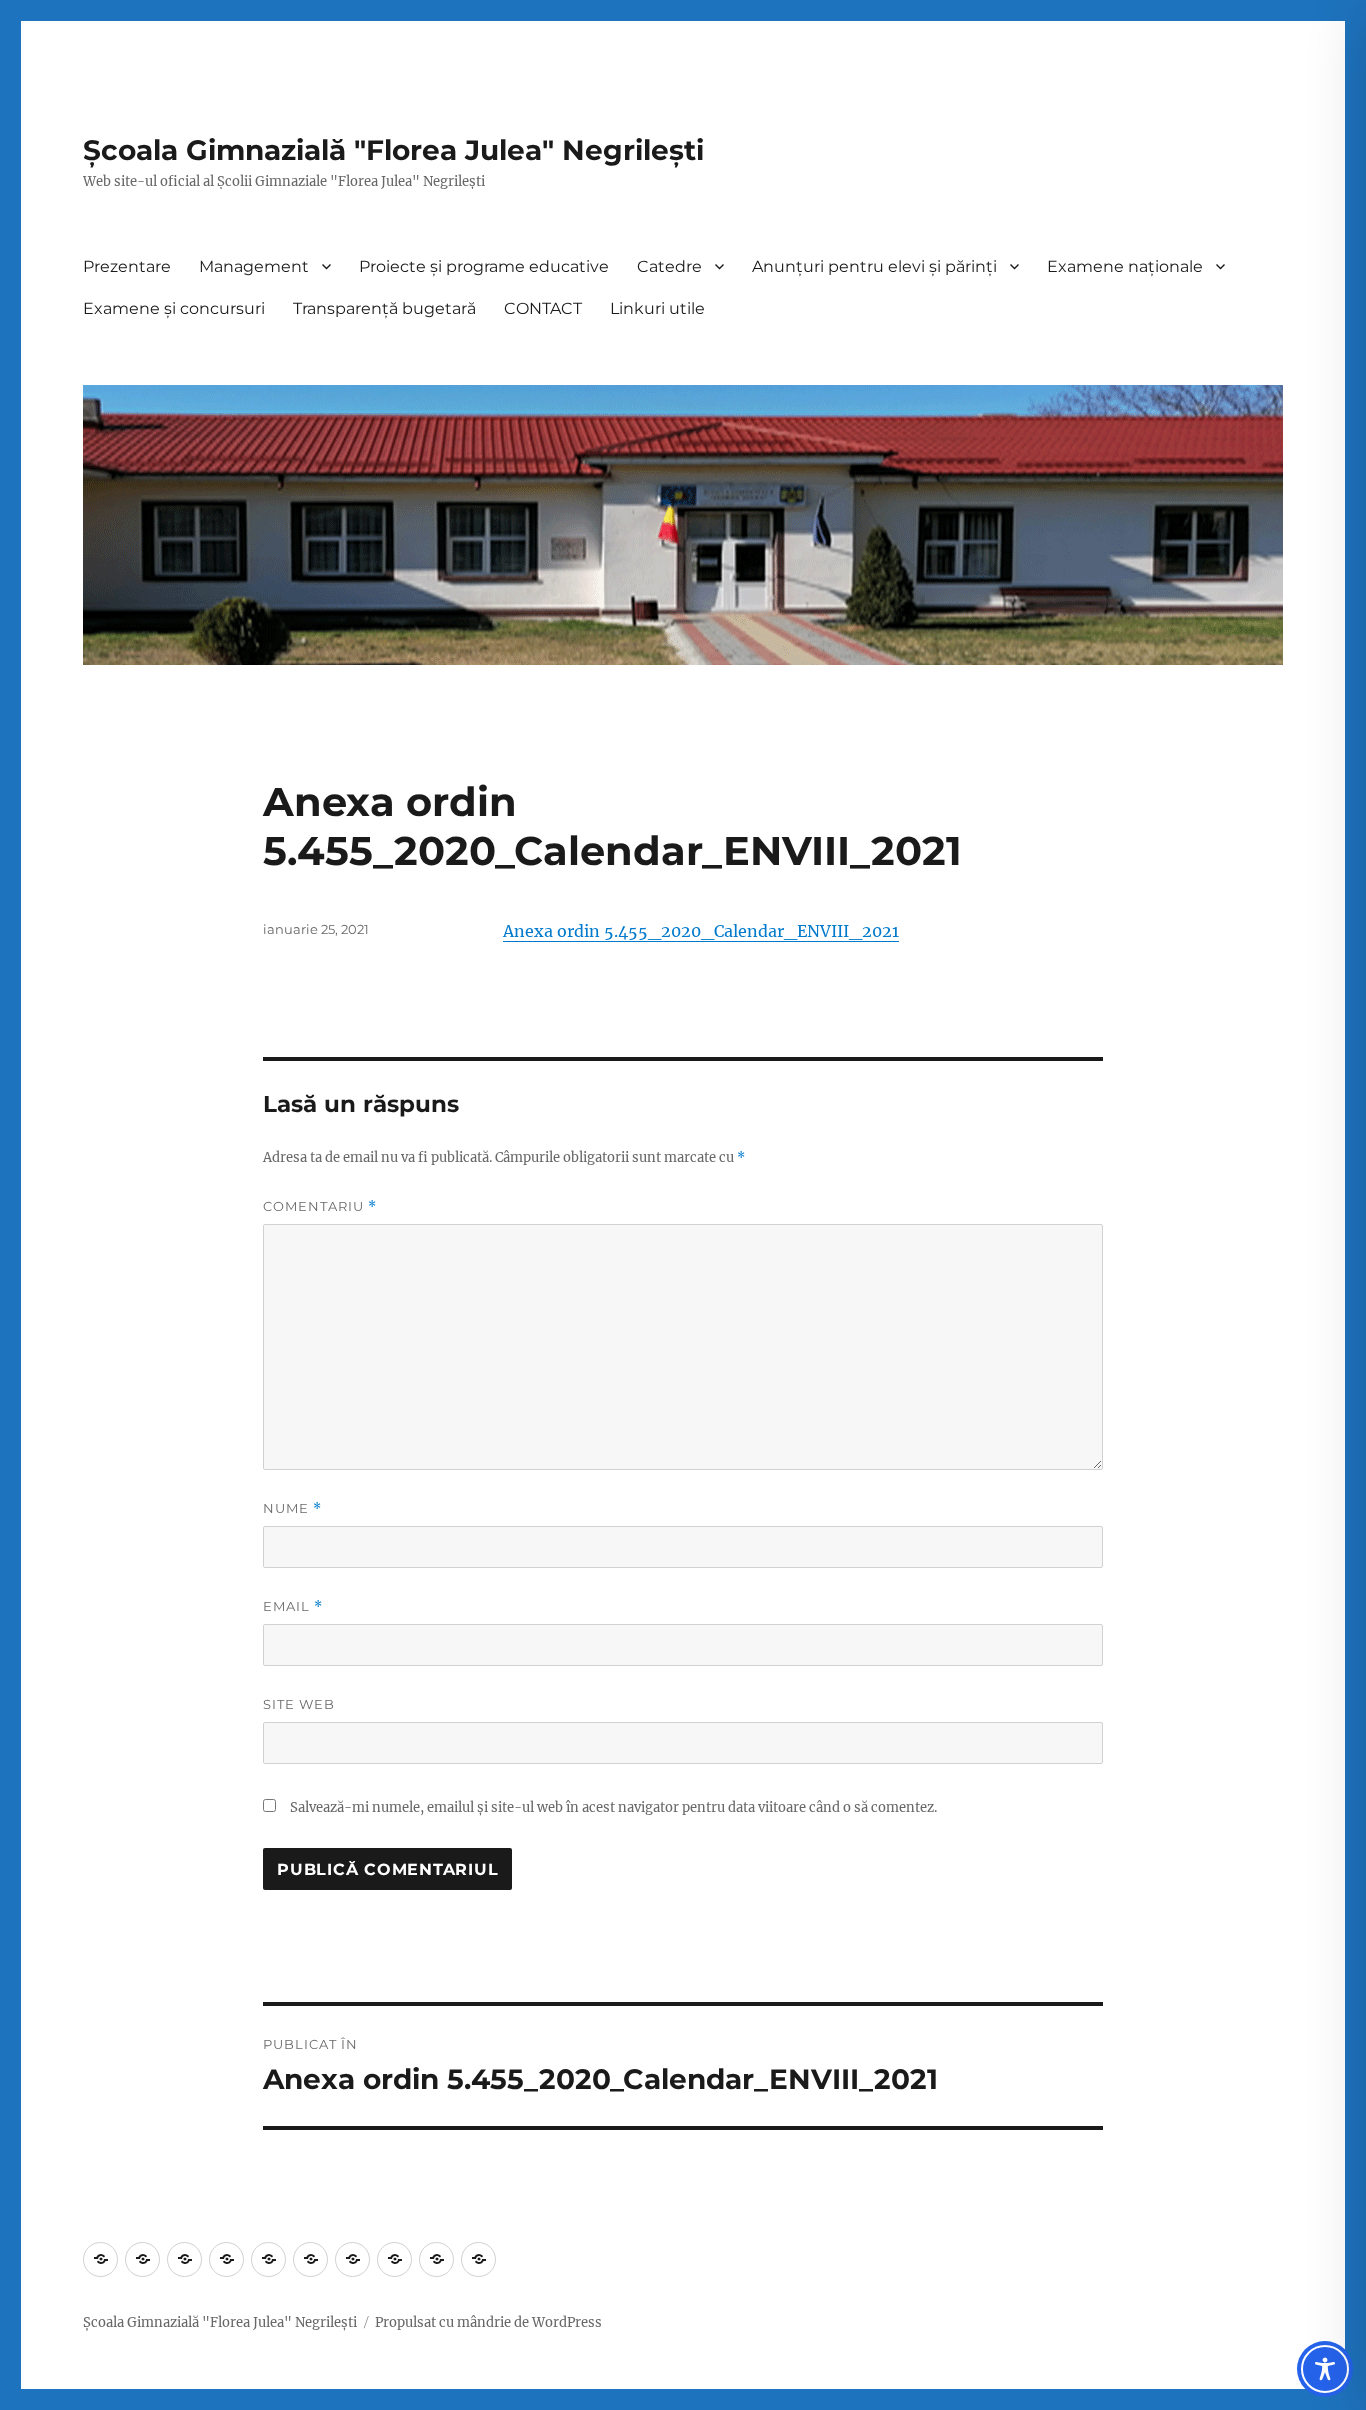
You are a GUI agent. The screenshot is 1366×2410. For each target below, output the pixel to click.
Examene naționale (1125, 266)
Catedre (669, 266)
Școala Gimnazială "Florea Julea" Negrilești (393, 150)
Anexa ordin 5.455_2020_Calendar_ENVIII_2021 (701, 931)
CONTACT (543, 308)
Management (254, 266)
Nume (292, 1508)
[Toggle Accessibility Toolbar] (1325, 2369)
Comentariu (320, 1206)
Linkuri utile (657, 308)
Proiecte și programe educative (484, 266)
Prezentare (127, 266)
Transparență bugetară (384, 308)
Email (293, 1606)
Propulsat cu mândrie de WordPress (488, 2322)
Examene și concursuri (174, 308)
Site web (299, 1704)
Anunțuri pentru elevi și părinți (874, 266)
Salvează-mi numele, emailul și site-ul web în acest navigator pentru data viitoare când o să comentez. (613, 1807)
